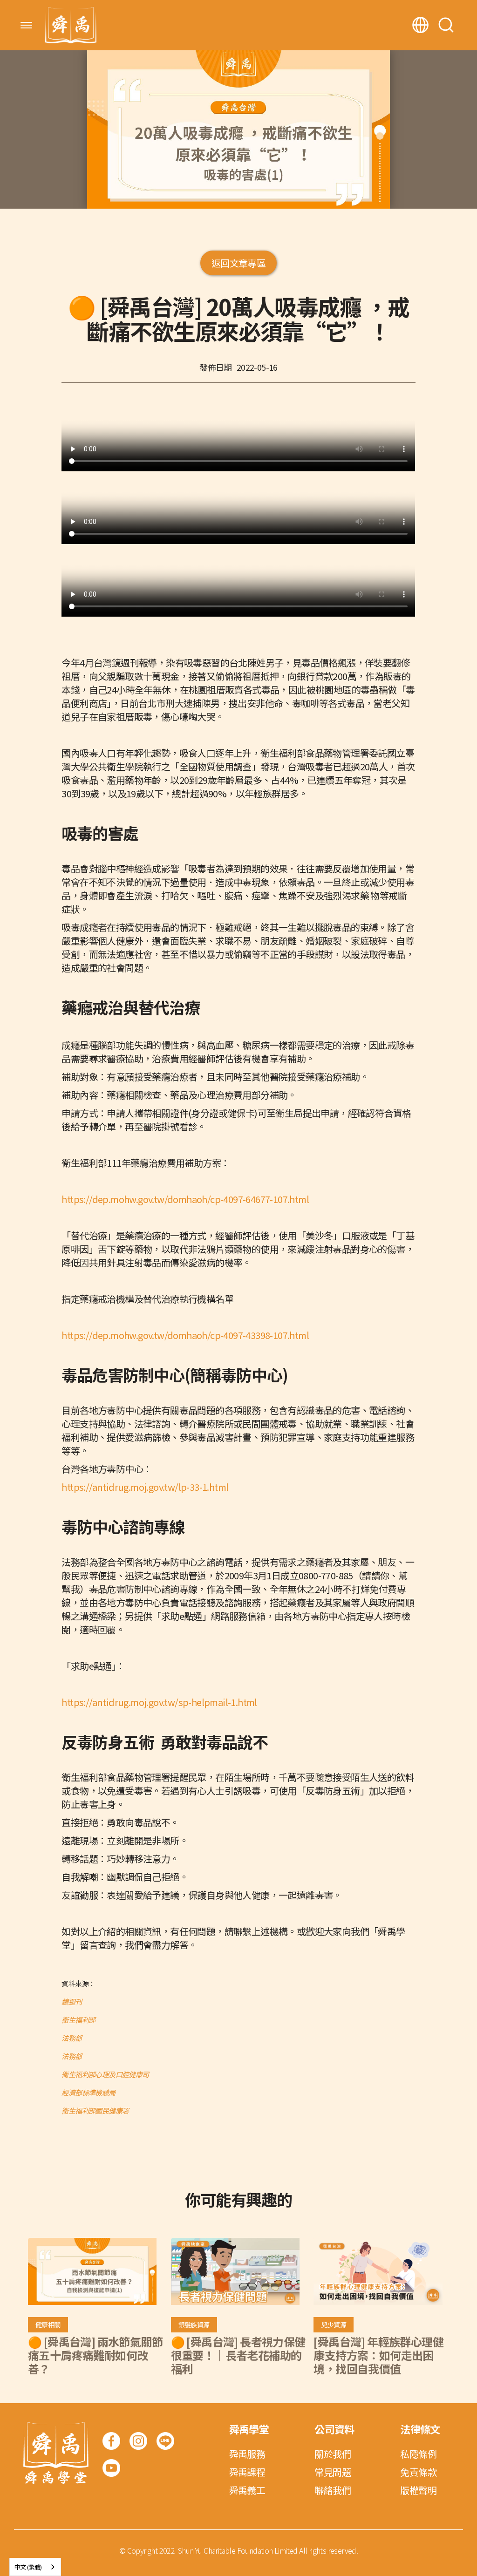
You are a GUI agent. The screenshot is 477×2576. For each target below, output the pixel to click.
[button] (26, 25)
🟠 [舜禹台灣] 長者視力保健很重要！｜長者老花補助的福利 (238, 2355)
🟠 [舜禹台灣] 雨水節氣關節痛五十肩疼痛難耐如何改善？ (95, 2355)
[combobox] (35, 2567)
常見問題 (333, 2472)
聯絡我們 (333, 2490)
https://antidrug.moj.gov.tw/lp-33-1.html (145, 1487)
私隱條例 (418, 2454)
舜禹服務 (247, 2454)
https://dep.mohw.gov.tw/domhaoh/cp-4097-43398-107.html (185, 1335)
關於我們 (333, 2454)
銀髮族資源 (194, 2325)
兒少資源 (334, 2325)
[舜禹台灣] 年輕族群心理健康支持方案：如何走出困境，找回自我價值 (378, 2355)
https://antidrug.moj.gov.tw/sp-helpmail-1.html (159, 1702)
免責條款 (418, 2472)
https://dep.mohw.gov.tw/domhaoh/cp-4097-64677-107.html (185, 1199)
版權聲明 (418, 2490)
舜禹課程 (247, 2472)
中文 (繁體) (28, 2567)
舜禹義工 (247, 2490)
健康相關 (48, 2325)
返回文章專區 (238, 263)
